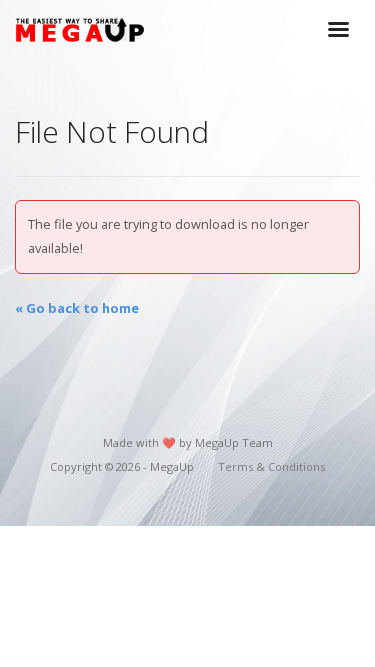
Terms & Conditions (271, 466)
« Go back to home (77, 308)
